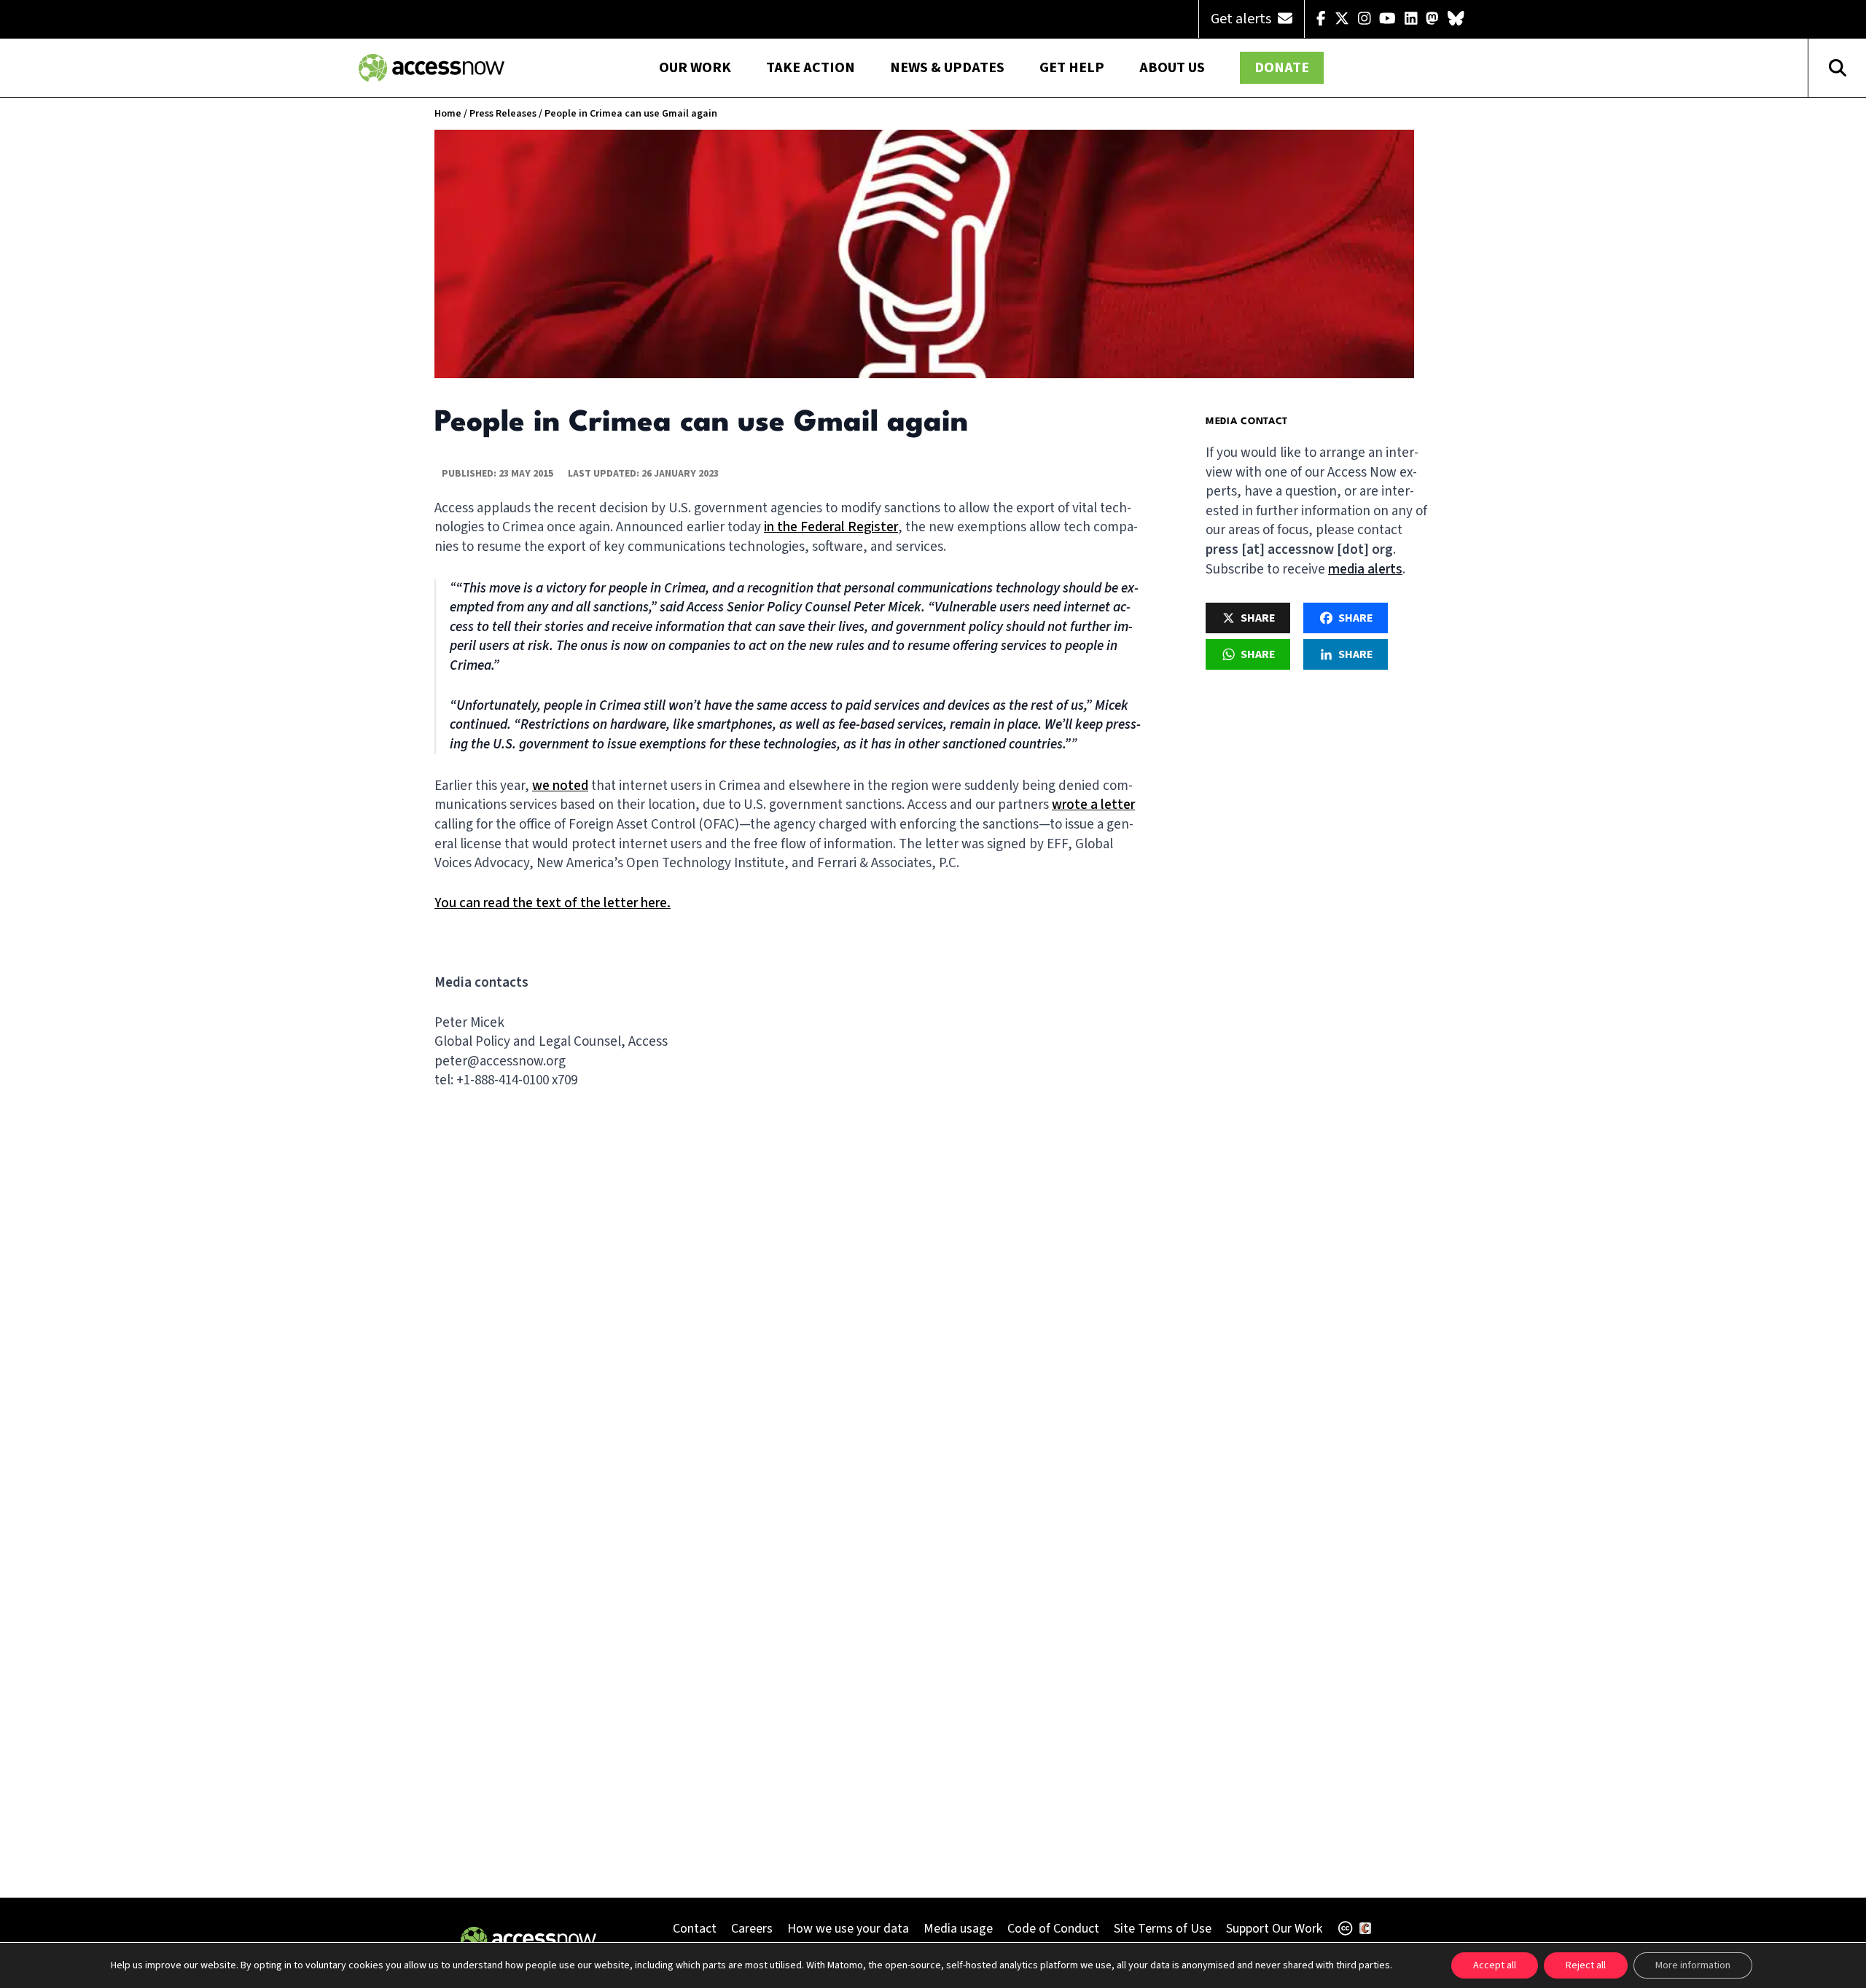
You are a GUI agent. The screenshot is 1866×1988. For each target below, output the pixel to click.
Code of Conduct (1053, 1929)
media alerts (1365, 570)
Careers (752, 1929)
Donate (1282, 68)
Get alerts (1242, 19)
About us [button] (1172, 68)
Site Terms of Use (1163, 1929)
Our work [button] (695, 68)
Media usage (958, 1929)
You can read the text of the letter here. (553, 903)
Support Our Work (1274, 1929)
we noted (560, 786)
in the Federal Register (831, 527)
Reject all (1586, 1965)
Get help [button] (1072, 68)
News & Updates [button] (947, 68)
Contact (695, 1929)
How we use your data (848, 1929)
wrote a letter (1093, 805)
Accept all (1495, 1965)
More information (1693, 1965)
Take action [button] (811, 68)
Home (448, 114)
